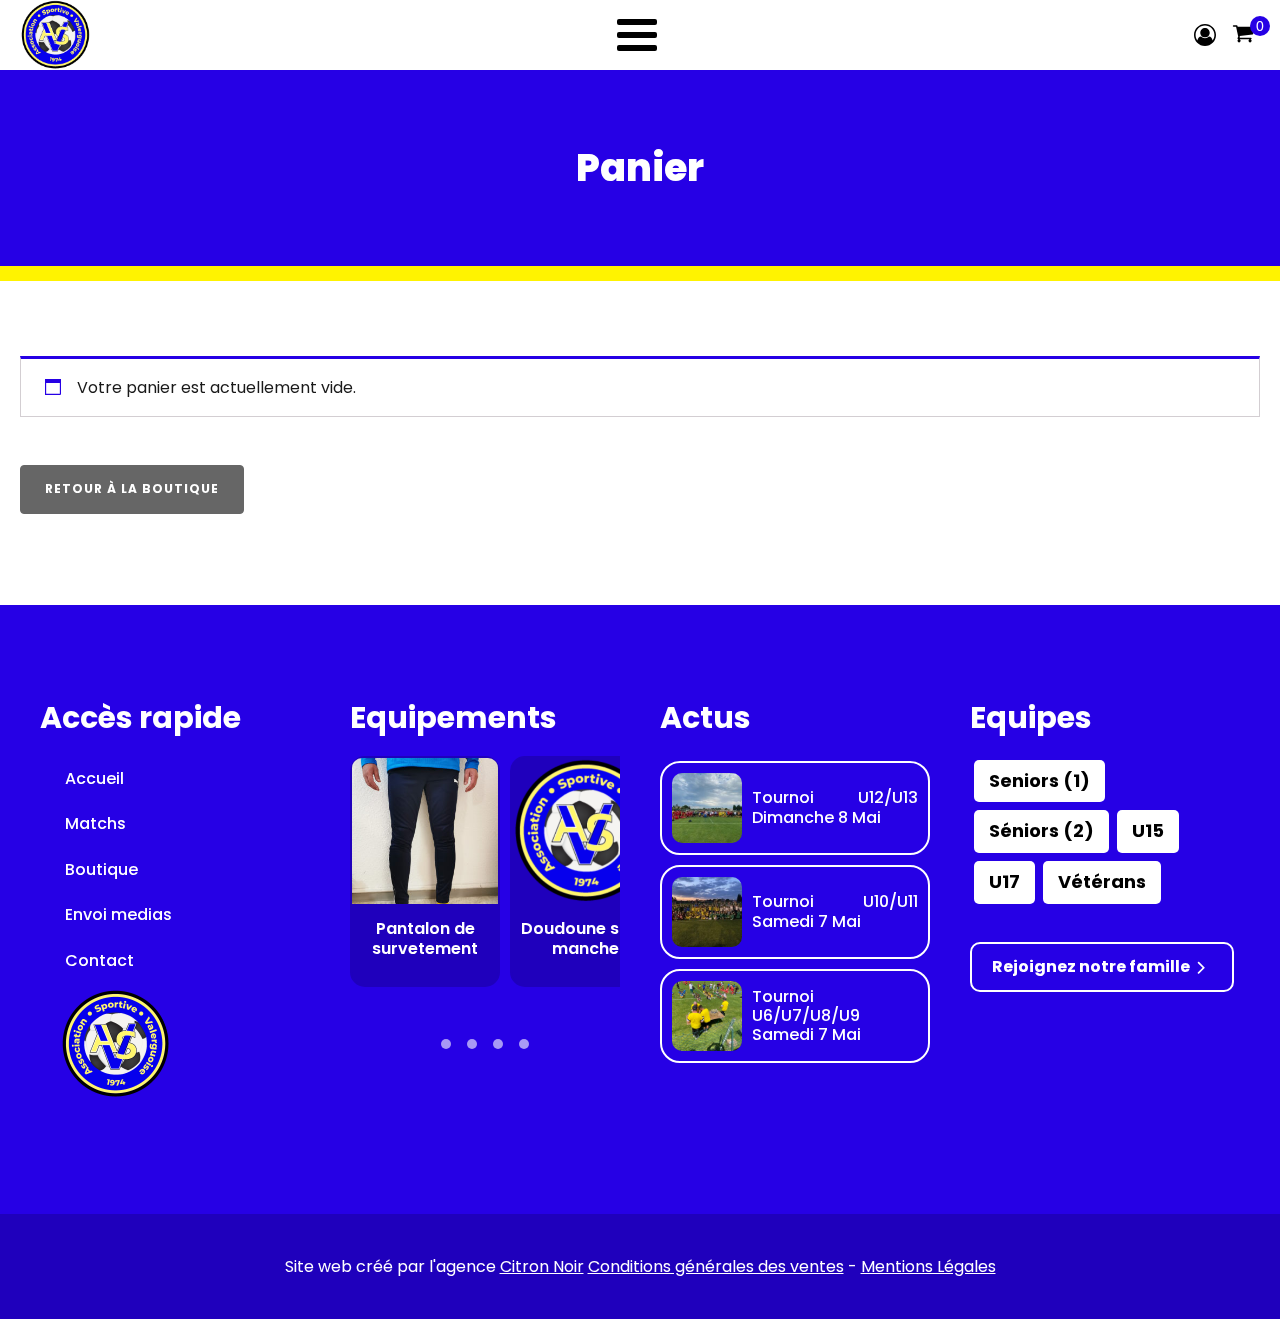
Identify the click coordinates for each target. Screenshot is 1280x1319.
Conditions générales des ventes (716, 1266)
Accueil (94, 778)
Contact (99, 960)
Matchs (95, 823)
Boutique (101, 869)
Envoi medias (118, 914)
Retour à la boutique (132, 488)
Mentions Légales (928, 1266)
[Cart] (1243, 35)
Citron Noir (542, 1266)
